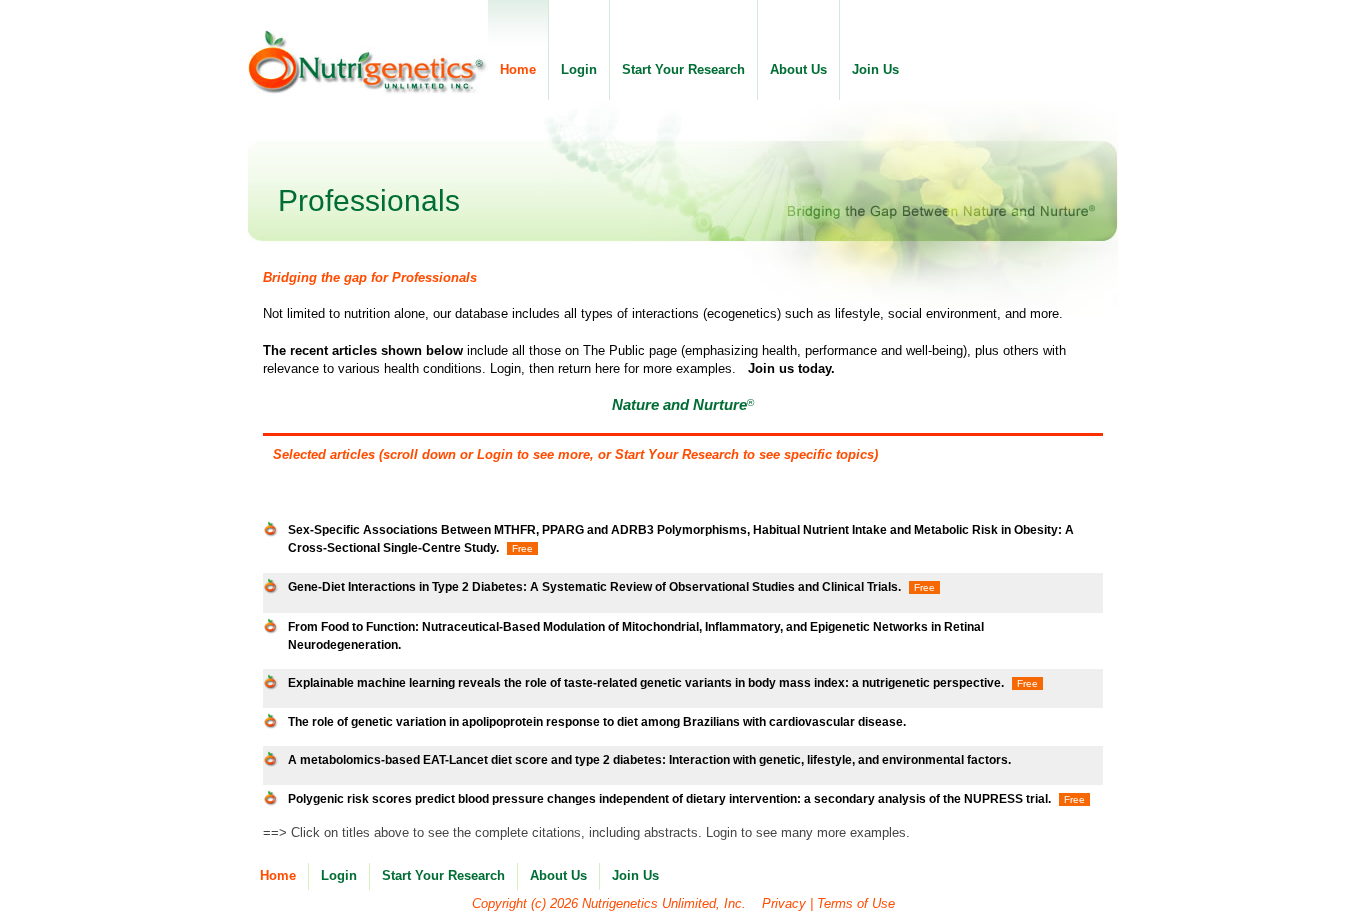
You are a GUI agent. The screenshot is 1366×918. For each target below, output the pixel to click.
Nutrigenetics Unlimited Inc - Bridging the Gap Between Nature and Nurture (368, 62)
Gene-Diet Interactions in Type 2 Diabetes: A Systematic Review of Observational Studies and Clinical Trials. (594, 586)
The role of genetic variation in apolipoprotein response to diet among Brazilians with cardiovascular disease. (597, 721)
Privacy (784, 903)
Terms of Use (856, 903)
